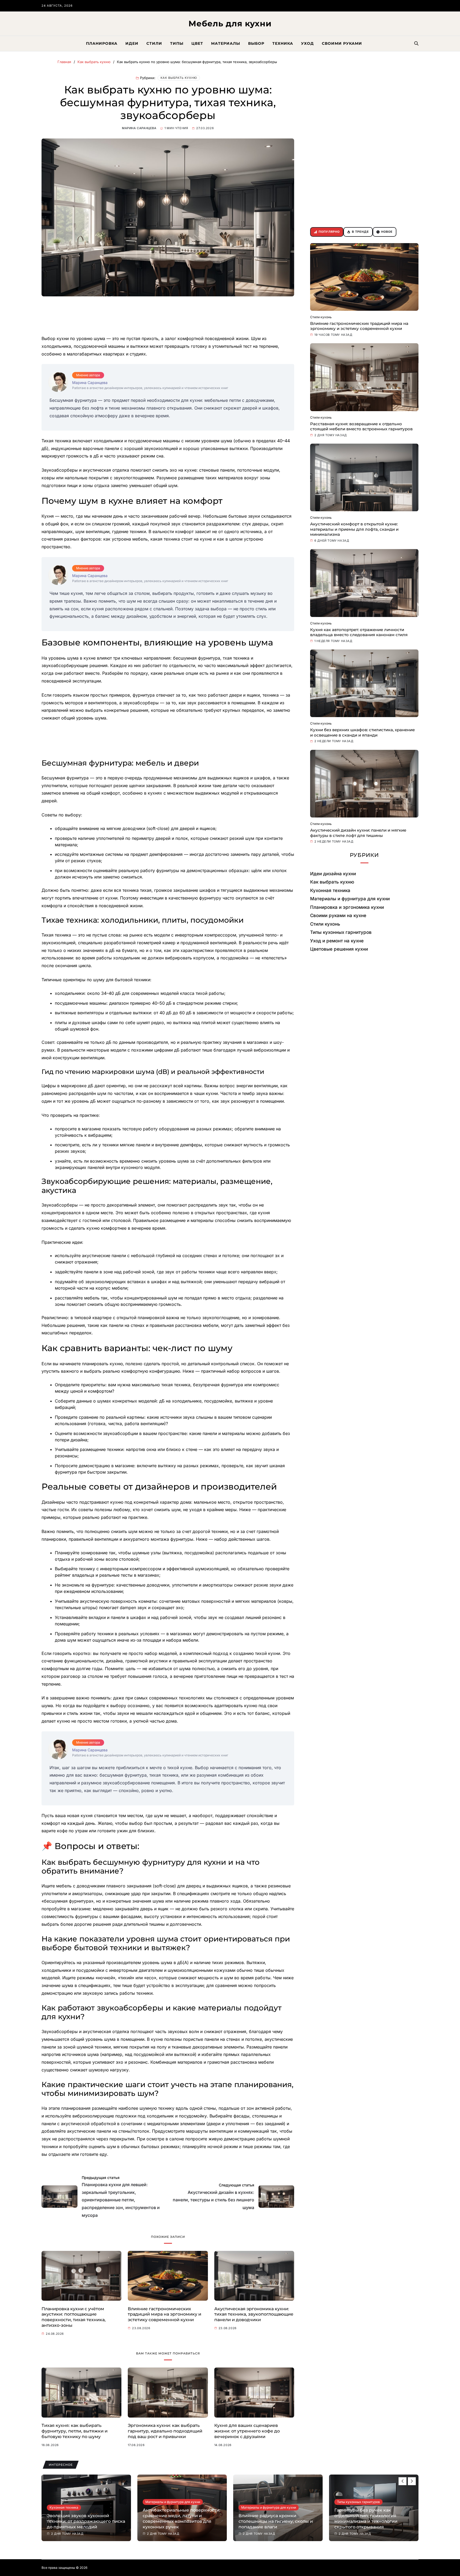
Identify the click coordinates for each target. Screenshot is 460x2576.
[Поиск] (416, 43)
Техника (283, 43)
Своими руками (342, 43)
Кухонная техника (330, 890)
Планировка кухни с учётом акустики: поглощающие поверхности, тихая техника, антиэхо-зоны (74, 2317)
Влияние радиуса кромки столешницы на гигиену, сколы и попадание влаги (180, 2521)
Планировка (102, 43)
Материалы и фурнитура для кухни (350, 899)
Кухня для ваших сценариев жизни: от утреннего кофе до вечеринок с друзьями (247, 2431)
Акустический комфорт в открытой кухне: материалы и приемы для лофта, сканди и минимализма (354, 529)
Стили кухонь (321, 317)
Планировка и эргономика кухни (347, 907)
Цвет (197, 43)
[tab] (327, 232)
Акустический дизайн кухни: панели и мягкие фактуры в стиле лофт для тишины (358, 833)
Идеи (132, 43)
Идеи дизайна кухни (333, 874)
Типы (177, 43)
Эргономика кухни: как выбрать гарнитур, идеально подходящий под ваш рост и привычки (165, 2431)
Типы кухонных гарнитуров (341, 932)
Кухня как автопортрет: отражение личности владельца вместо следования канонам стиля (359, 632)
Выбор (256, 43)
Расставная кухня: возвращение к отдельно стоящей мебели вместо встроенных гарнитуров (361, 426)
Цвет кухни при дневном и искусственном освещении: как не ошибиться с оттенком (373, 2521)
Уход (307, 43)
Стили (154, 43)
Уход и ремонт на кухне (337, 941)
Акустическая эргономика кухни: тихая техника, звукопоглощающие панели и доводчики (254, 2314)
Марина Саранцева (139, 128)
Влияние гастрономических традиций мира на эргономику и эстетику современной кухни (165, 2314)
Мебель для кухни (230, 24)
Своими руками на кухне (338, 915)
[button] (412, 2481)
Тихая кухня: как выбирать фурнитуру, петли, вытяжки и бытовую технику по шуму (75, 2431)
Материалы (226, 43)
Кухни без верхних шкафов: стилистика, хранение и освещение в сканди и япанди (362, 732)
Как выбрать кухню (179, 78)
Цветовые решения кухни (339, 949)
